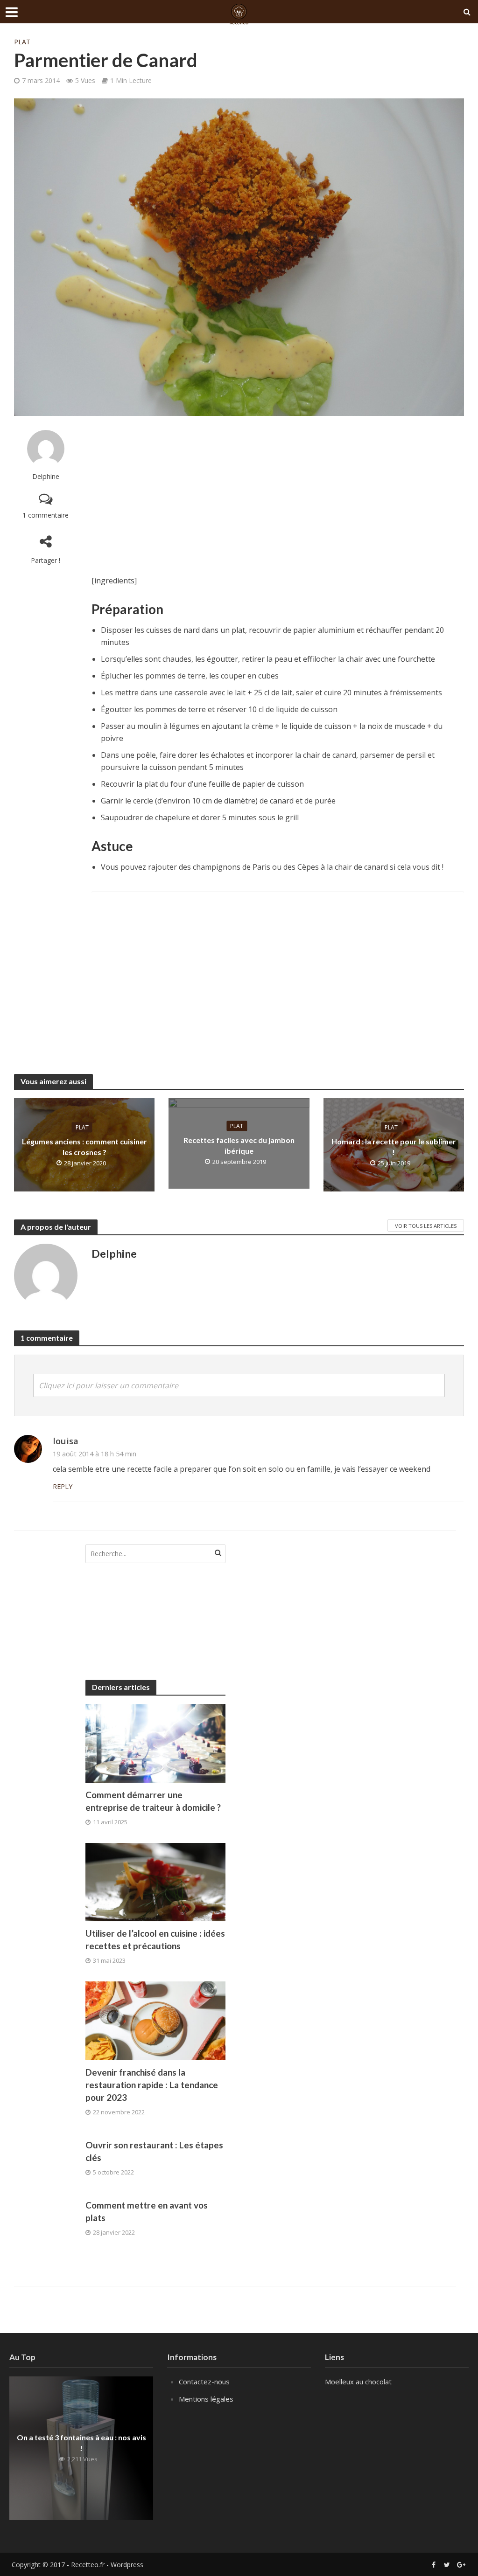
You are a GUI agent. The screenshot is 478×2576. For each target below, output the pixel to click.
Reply (63, 1486)
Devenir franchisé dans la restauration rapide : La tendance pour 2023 (152, 2085)
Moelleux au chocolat (358, 2382)
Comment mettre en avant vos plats (147, 2211)
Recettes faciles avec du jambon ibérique (239, 1145)
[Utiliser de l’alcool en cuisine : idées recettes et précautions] (155, 1881)
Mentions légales (206, 2399)
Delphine (46, 476)
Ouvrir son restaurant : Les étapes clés (154, 2151)
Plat (22, 42)
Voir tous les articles (426, 1226)
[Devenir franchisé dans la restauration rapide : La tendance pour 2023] (155, 2020)
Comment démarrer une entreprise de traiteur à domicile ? (153, 1801)
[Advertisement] (278, 495)
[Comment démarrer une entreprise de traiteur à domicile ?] (155, 1742)
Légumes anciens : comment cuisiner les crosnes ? (84, 1146)
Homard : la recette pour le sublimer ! (394, 1146)
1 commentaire (46, 515)
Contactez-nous (204, 2382)
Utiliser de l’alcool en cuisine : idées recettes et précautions (155, 1939)
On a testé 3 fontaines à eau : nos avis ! (81, 2443)
